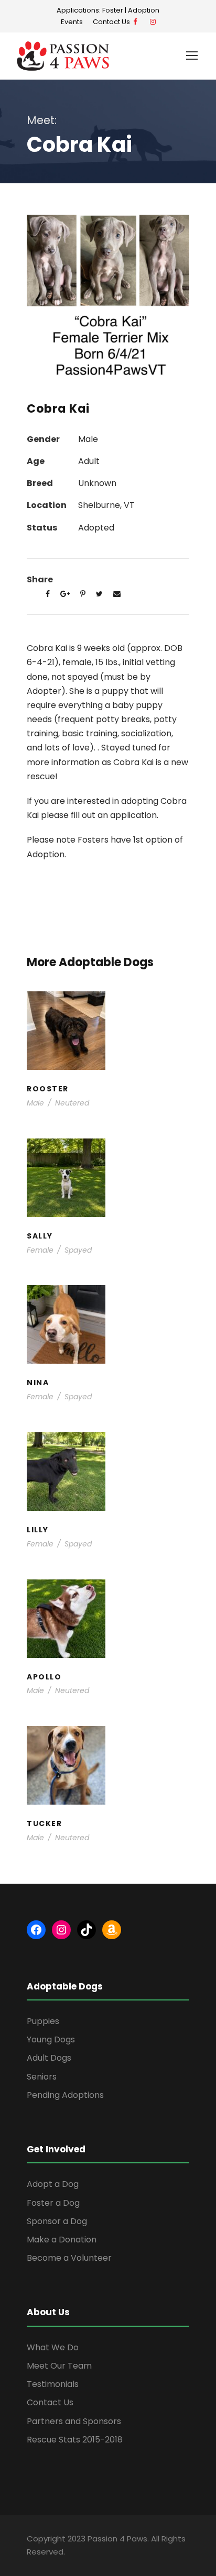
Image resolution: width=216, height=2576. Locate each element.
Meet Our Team (59, 2366)
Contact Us (113, 22)
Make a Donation (62, 2240)
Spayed (78, 1250)
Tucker (108, 1769)
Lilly (108, 1475)
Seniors (42, 2077)
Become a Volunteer (69, 2258)
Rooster (108, 1034)
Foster (113, 10)
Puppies (113, 1202)
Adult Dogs (49, 2058)
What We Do (53, 2347)
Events (72, 22)
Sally (108, 1181)
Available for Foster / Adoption (108, 1044)
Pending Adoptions (65, 2095)
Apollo (108, 1622)
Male (35, 1103)
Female (40, 1250)
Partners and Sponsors (74, 2421)
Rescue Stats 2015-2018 (75, 2440)
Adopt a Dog (53, 2184)
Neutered (72, 1103)
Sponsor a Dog (57, 2221)
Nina (108, 1328)
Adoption (144, 10)
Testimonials (53, 2384)
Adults (64, 1338)
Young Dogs (112, 1055)
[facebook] (135, 22)
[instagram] (153, 22)
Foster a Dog (53, 2203)
